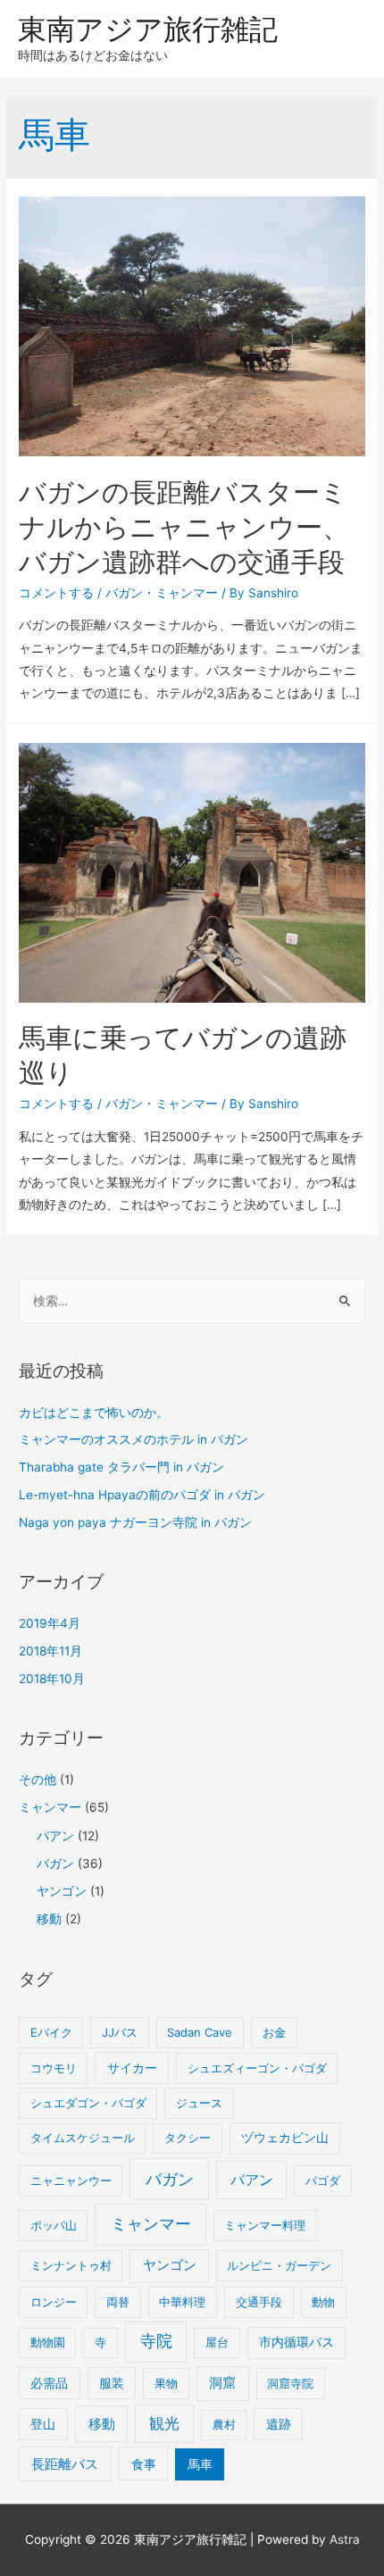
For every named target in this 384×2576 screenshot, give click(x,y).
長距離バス (65, 2464)
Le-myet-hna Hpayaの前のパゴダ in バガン (142, 1495)
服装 (112, 2383)
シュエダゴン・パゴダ (88, 2103)
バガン (124, 593)
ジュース (199, 2103)
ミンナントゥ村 (71, 2265)
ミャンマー (187, 593)
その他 (38, 1780)
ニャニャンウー (71, 2180)
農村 (224, 2424)
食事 (144, 2464)
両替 (118, 2302)
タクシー (188, 2138)
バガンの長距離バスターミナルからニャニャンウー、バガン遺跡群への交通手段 (184, 527)
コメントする (56, 593)
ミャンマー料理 (265, 2225)
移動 (49, 1919)
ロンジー (54, 2302)
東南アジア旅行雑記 (148, 29)
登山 (43, 2424)
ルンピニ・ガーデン (279, 2265)
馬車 (200, 2464)
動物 (323, 2302)
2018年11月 (50, 1651)
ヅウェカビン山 (285, 2138)
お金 (274, 2032)
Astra (345, 2539)
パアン (55, 1836)
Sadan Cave (200, 2032)
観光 (164, 2423)
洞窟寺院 (290, 2383)
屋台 (217, 2342)
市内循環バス (296, 2342)
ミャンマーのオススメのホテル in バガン (134, 1439)
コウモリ (54, 2068)
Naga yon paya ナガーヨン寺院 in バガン (135, 1522)
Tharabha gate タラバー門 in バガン (121, 1467)
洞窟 (222, 2383)
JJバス (120, 2032)
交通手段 (259, 2302)
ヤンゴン (62, 1891)
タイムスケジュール (83, 2138)
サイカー (132, 2068)
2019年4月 (50, 1623)
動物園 (48, 2342)
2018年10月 (52, 1679)
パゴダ (323, 2180)
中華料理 (182, 2302)
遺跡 (279, 2424)
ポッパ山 (54, 2225)
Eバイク (51, 2032)
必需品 (49, 2383)
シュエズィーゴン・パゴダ (257, 2068)
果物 (166, 2383)
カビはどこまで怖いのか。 (94, 1413)
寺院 (156, 2341)
